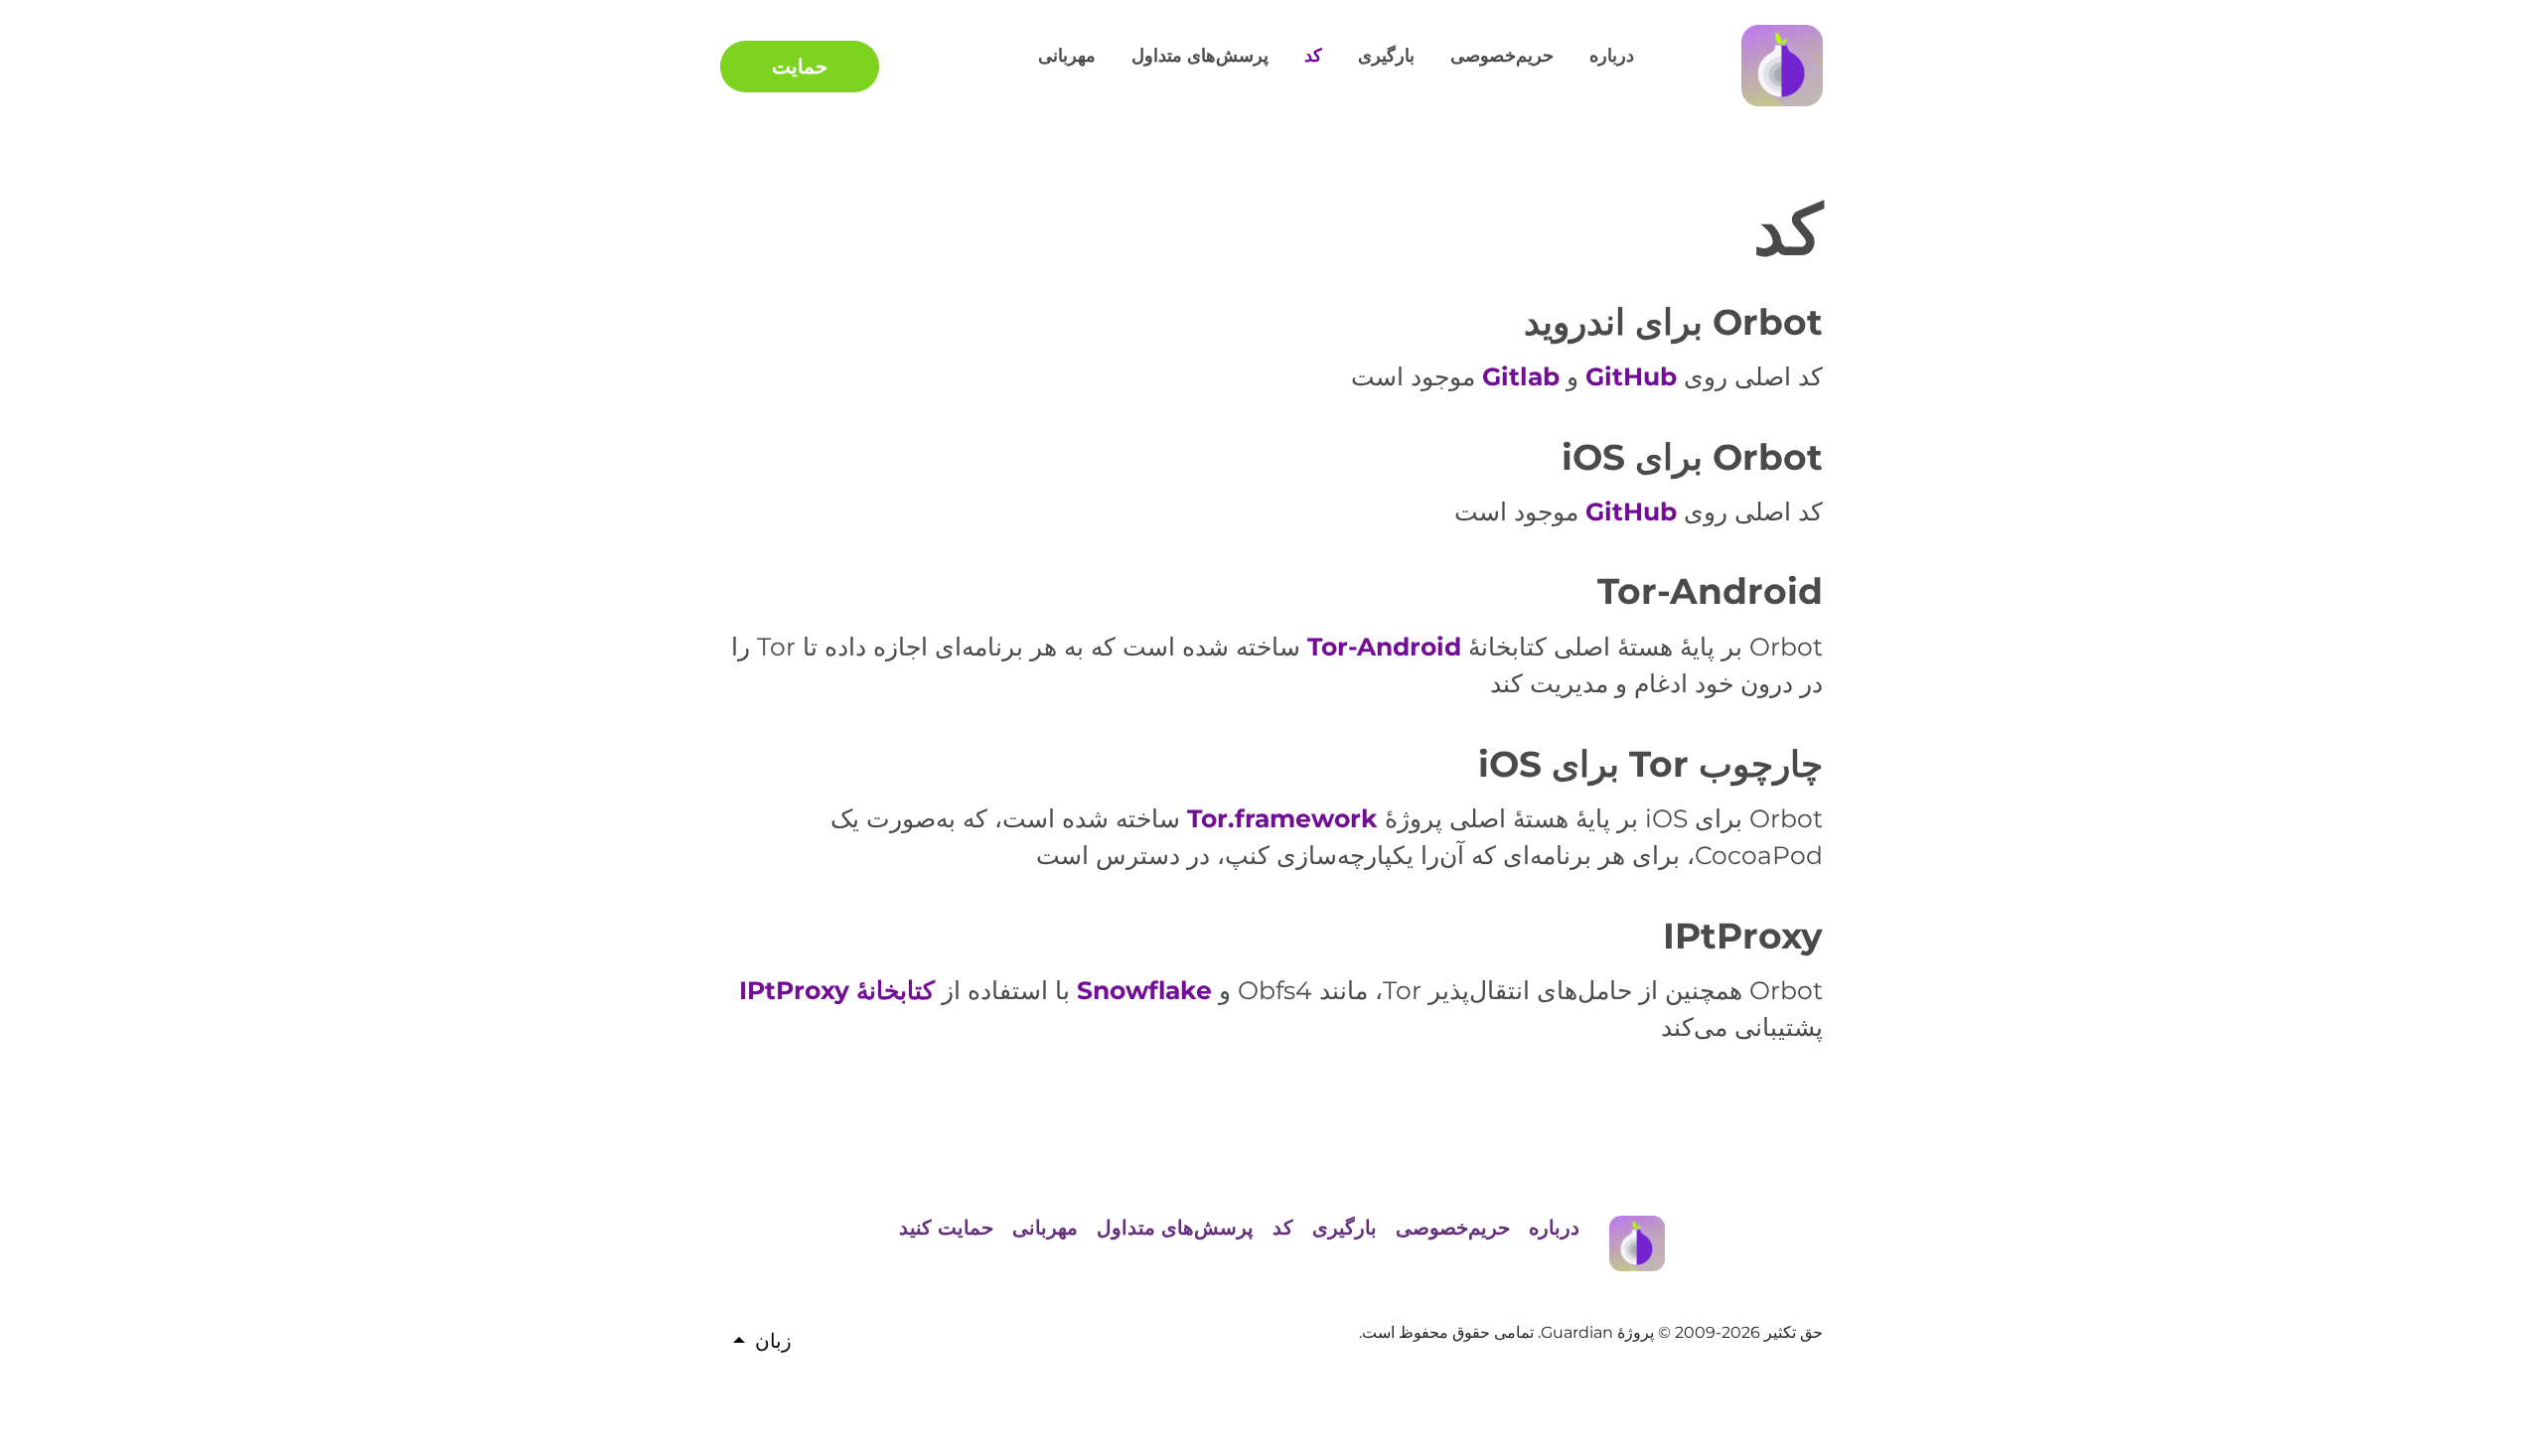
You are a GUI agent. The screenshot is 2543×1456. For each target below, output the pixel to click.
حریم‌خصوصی (1502, 56)
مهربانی (1067, 56)
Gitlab (1521, 376)
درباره (1612, 56)
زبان (773, 1341)
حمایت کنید (946, 1228)
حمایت (800, 67)
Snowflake (1144, 990)
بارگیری (1386, 56)
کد (1313, 56)
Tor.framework (1282, 818)
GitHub (1631, 376)
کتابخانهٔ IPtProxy (837, 990)
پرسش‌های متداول (1200, 56)
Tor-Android (1384, 647)
